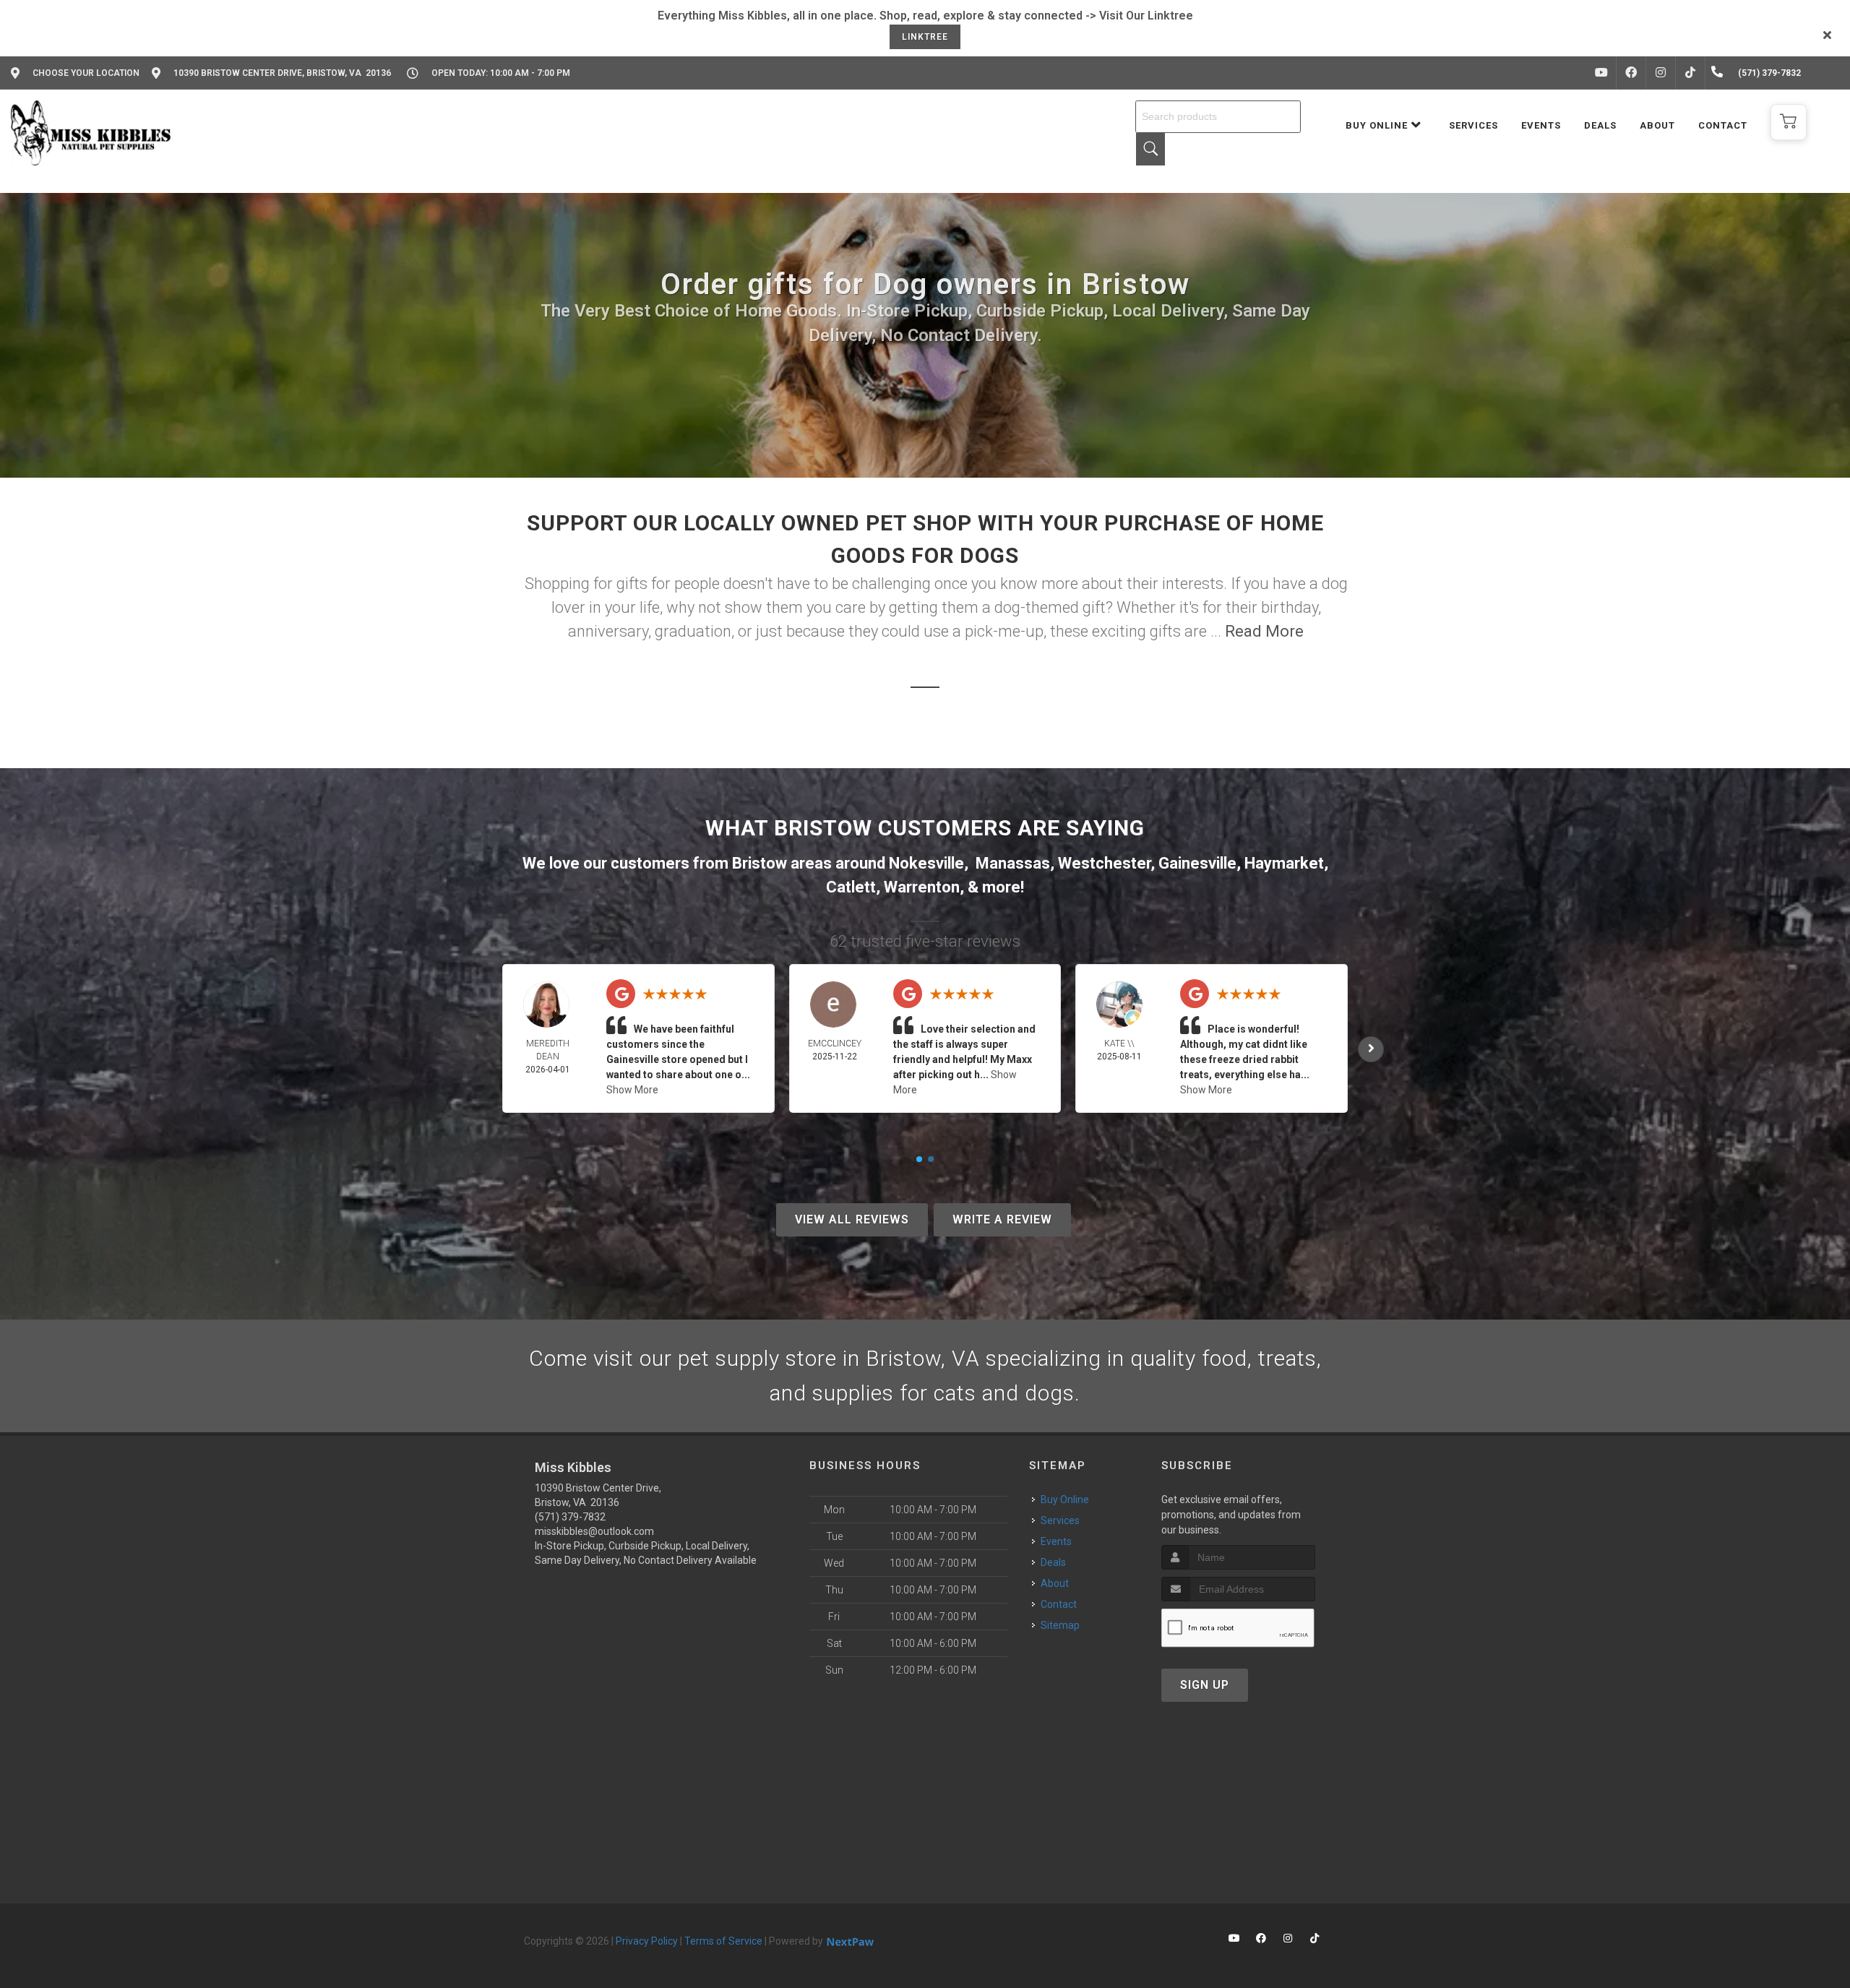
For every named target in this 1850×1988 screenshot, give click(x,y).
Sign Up (1205, 1685)
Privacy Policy (647, 1941)
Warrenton (922, 887)
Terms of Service (723, 1941)
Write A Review (1002, 1219)
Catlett (851, 887)
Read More (1264, 631)
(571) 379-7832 (570, 1517)
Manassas (1013, 863)
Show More (632, 1090)
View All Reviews (852, 1219)
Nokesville (926, 863)
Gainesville (1197, 863)
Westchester (1104, 863)
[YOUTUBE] (1601, 73)
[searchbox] (1218, 117)
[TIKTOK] (1690, 73)
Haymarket (1284, 863)
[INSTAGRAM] (1661, 73)
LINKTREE (925, 37)
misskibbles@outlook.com (594, 1531)
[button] (1789, 122)
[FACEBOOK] (1631, 73)
